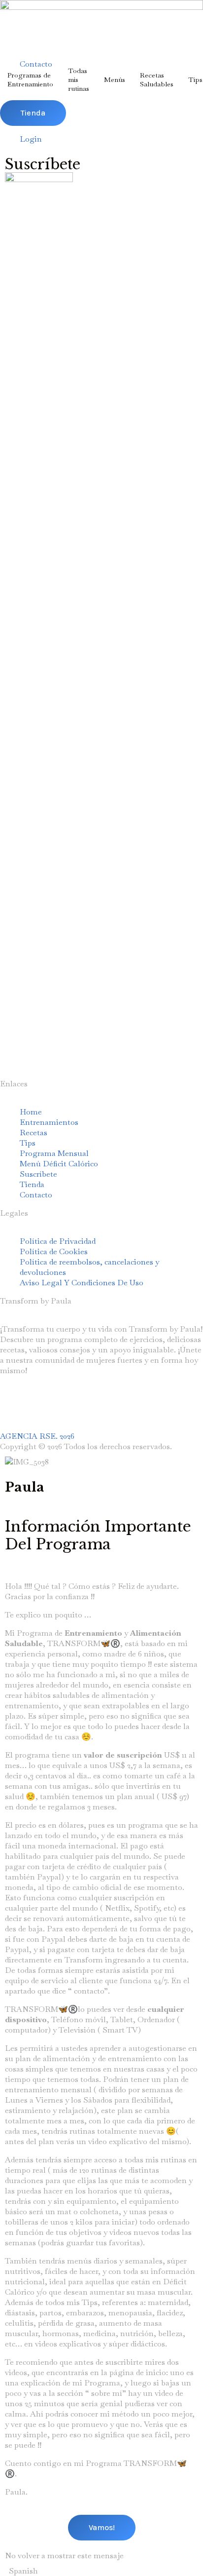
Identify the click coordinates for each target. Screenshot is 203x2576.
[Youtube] (39, 1406)
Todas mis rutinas (79, 79)
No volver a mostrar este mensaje (64, 2556)
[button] (101, 2571)
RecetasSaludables (157, 79)
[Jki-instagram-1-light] (12, 1406)
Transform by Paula (36, 1301)
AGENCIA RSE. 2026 (37, 1436)
